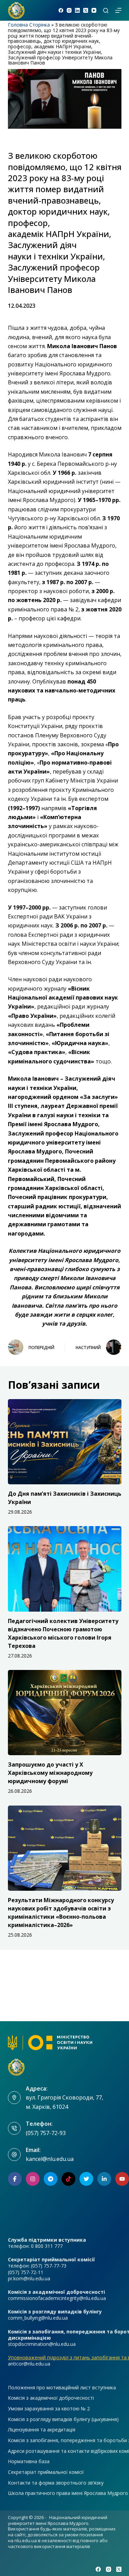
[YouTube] (94, 10)
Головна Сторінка (29, 25)
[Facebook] (61, 10)
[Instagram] (69, 10)
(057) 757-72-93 (46, 2133)
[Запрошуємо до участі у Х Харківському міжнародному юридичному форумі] (65, 1713)
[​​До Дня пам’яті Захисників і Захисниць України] (65, 1442)
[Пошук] (106, 11)
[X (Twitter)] (86, 10)
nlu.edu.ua (26, 2540)
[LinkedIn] (77, 10)
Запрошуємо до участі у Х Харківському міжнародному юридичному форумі (50, 1773)
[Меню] (118, 10)
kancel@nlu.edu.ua (50, 2159)
